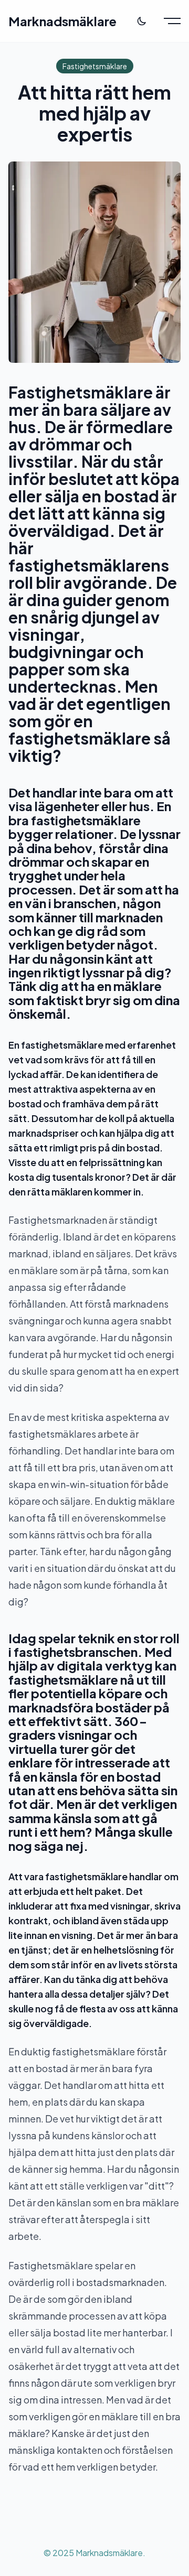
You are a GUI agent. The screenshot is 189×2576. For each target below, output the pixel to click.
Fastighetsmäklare (95, 66)
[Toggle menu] (172, 21)
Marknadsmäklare (62, 21)
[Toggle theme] (142, 21)
